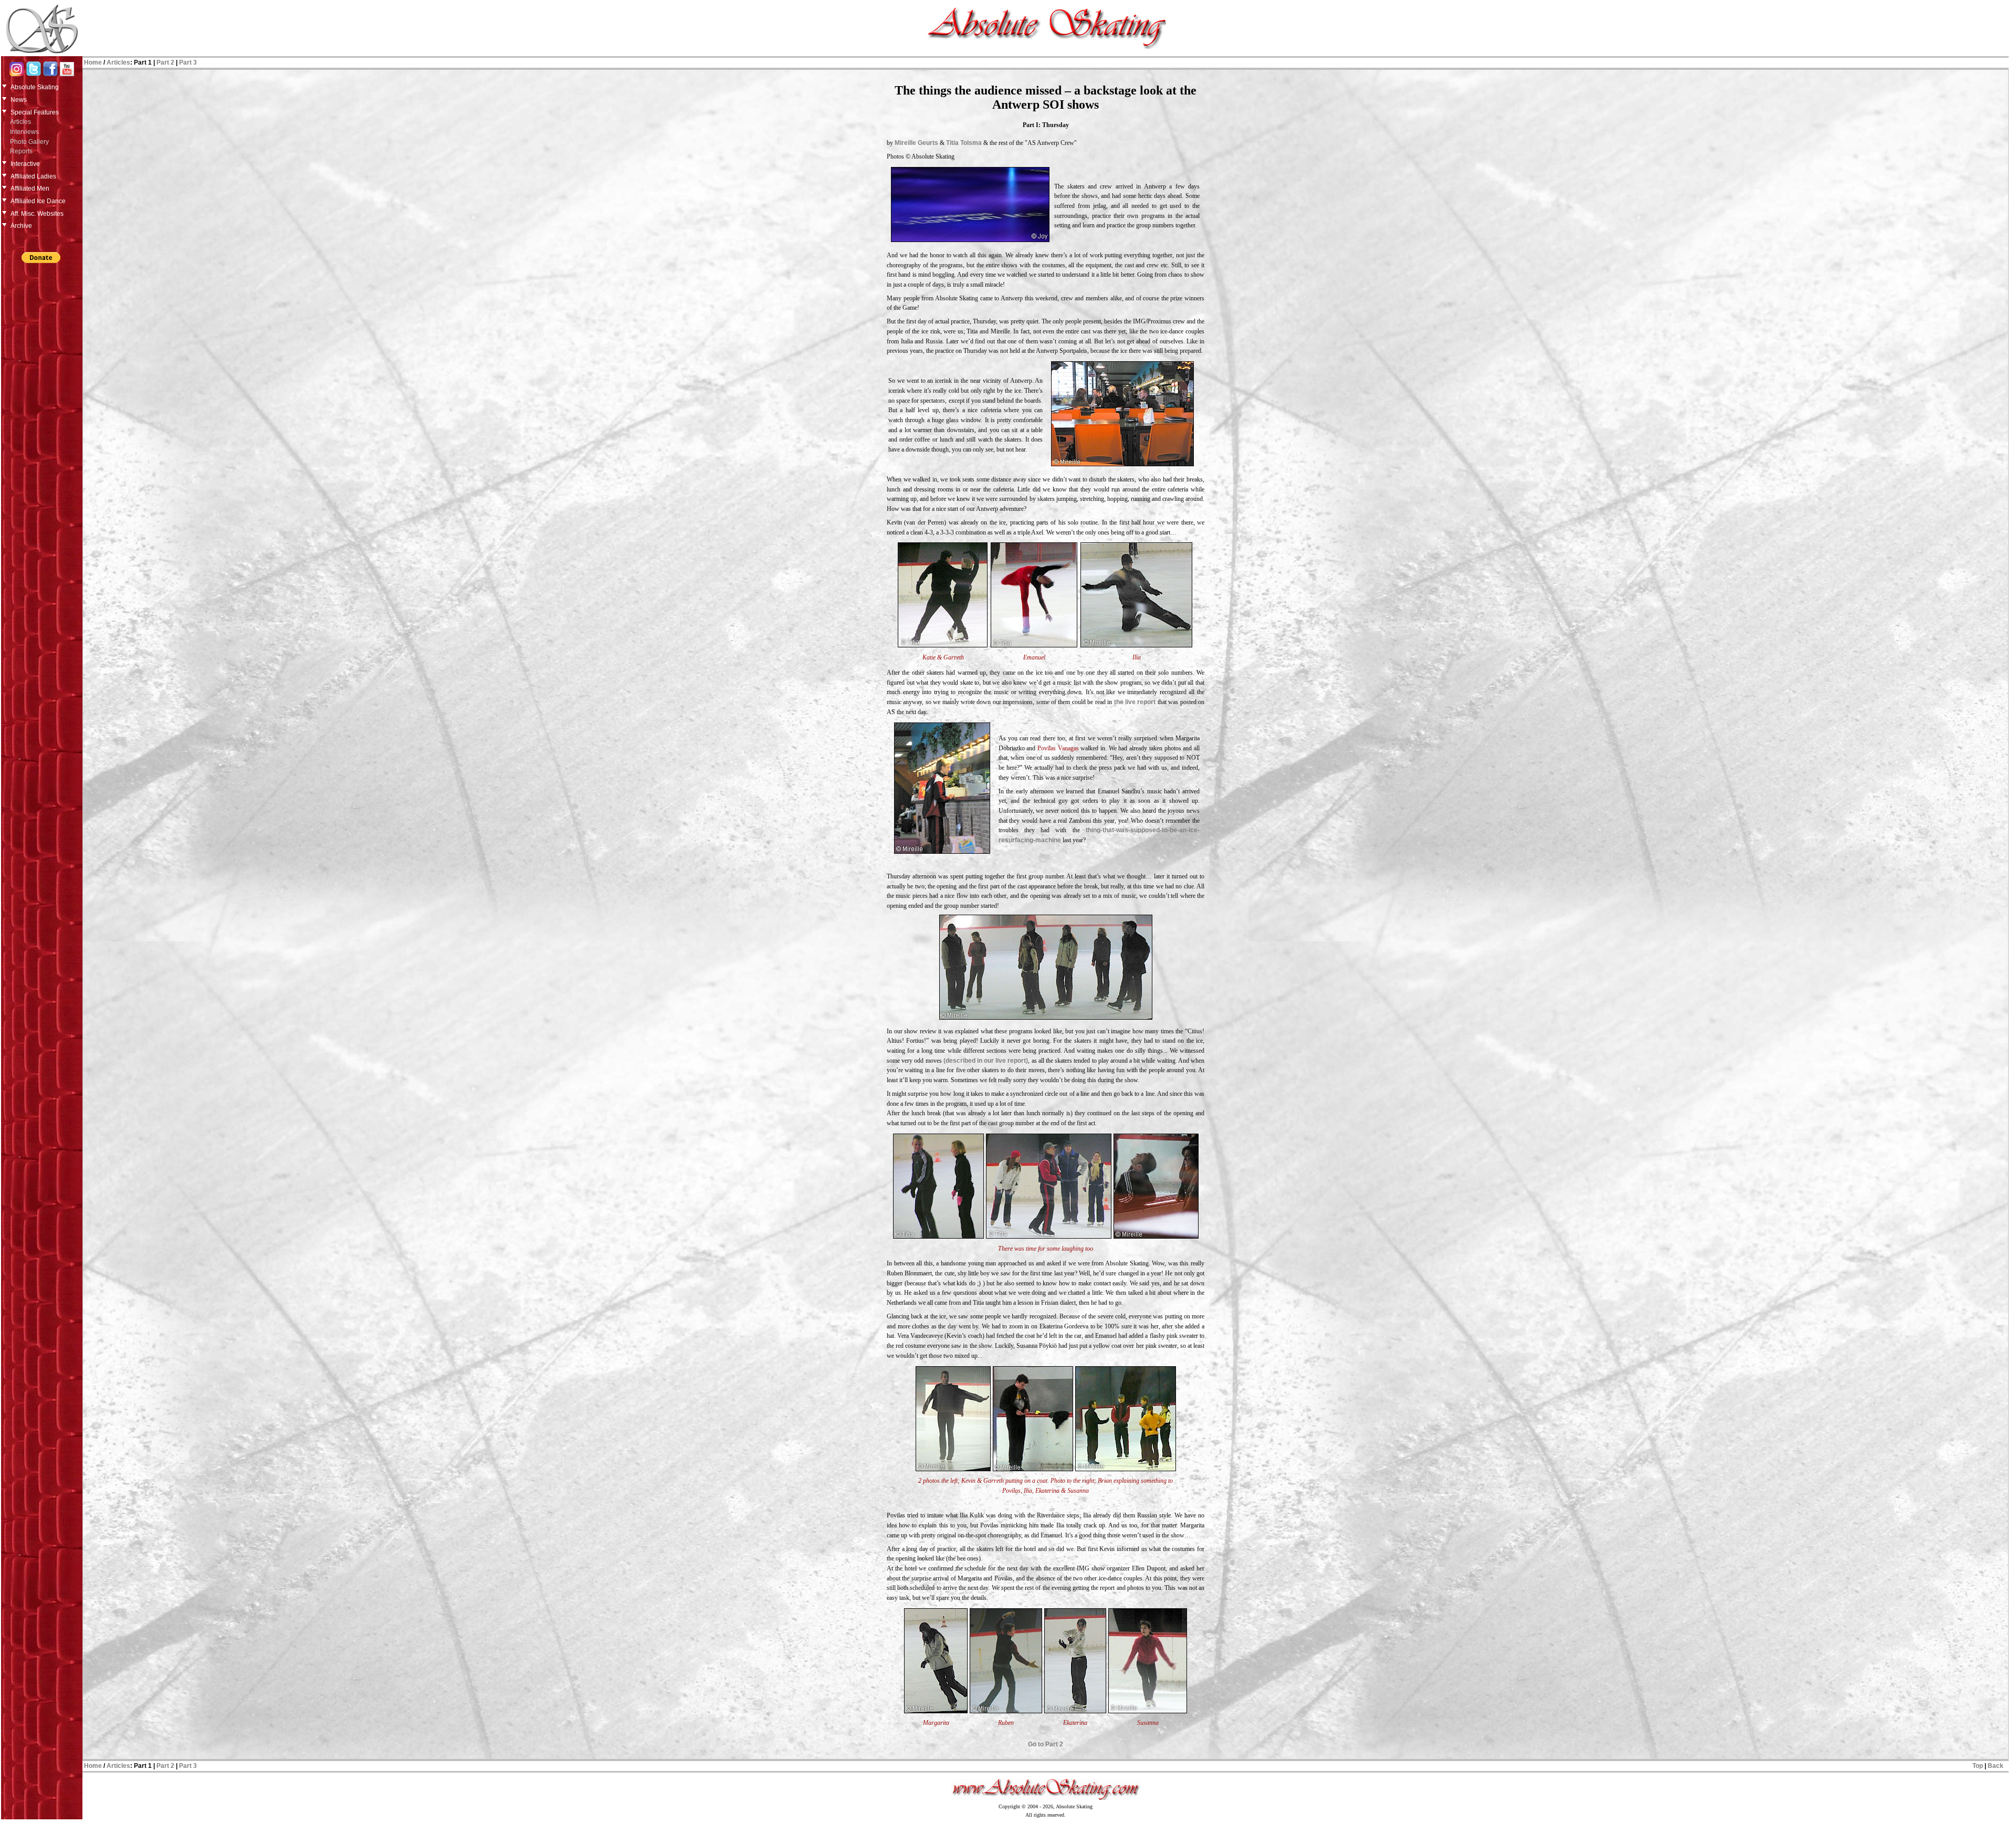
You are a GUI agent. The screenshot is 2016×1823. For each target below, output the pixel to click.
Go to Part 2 (1046, 1744)
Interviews (24, 132)
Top (1978, 1766)
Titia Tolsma (965, 143)
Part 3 (188, 62)
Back (1996, 1766)
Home (93, 62)
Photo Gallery (29, 142)
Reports (21, 151)
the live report (1135, 702)
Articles (20, 122)
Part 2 (165, 62)
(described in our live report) (986, 1061)
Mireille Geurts (916, 143)
